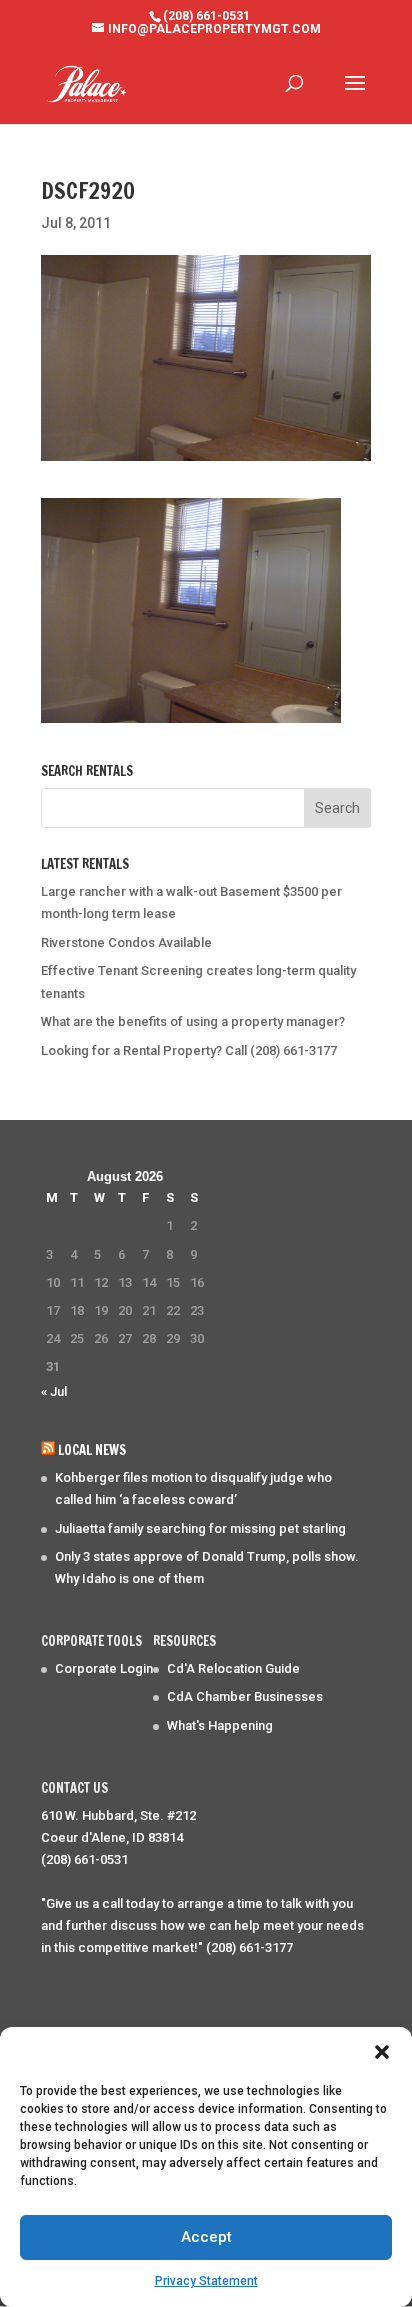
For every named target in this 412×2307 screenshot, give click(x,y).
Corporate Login (104, 1668)
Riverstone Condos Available (126, 942)
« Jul (54, 1391)
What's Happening (220, 1725)
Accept (206, 2237)
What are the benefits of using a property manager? (193, 1021)
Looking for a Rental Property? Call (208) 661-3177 (189, 1050)
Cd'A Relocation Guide (233, 1668)
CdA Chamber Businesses (245, 1696)
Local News (92, 1450)
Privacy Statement (206, 2281)
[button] (382, 2052)
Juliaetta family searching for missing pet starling (200, 1528)
